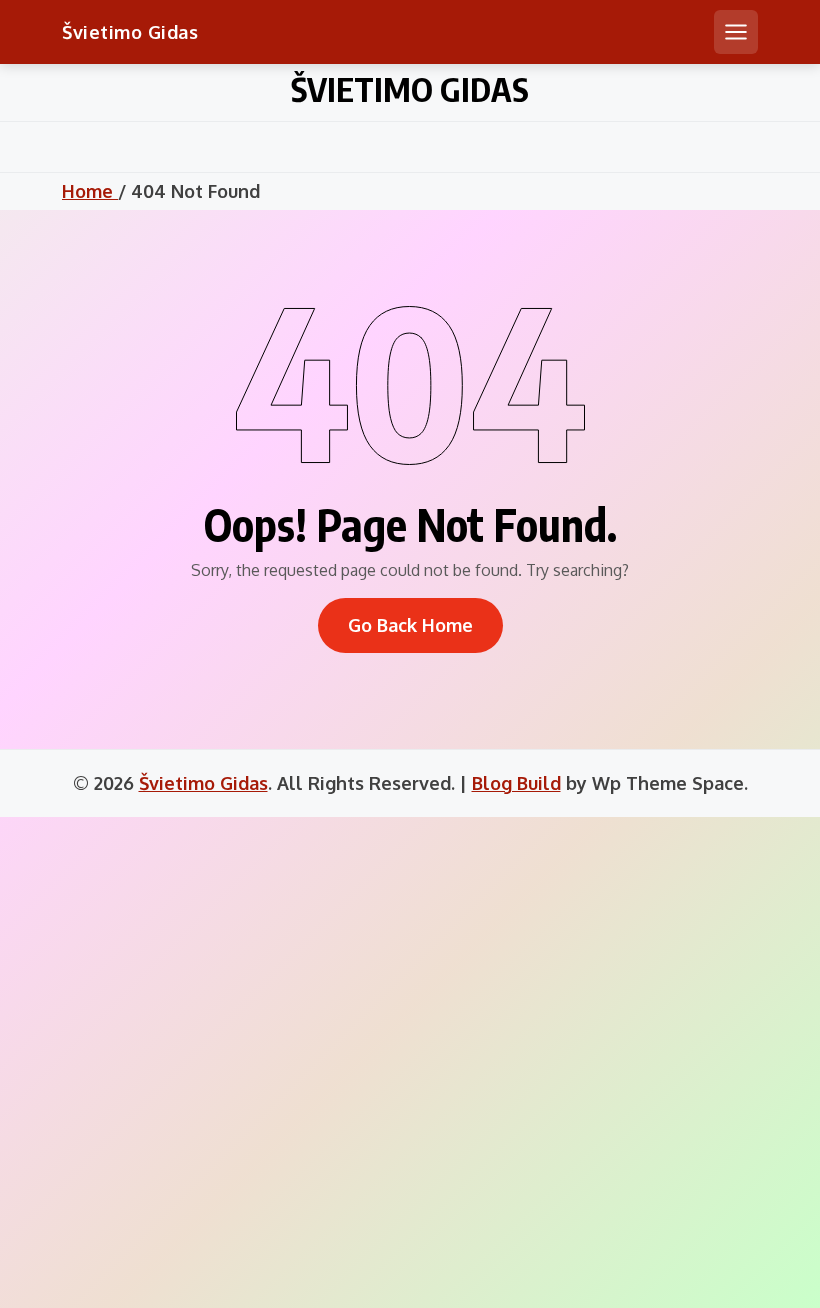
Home (90, 191)
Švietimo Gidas (130, 32)
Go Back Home (410, 625)
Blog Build (516, 783)
